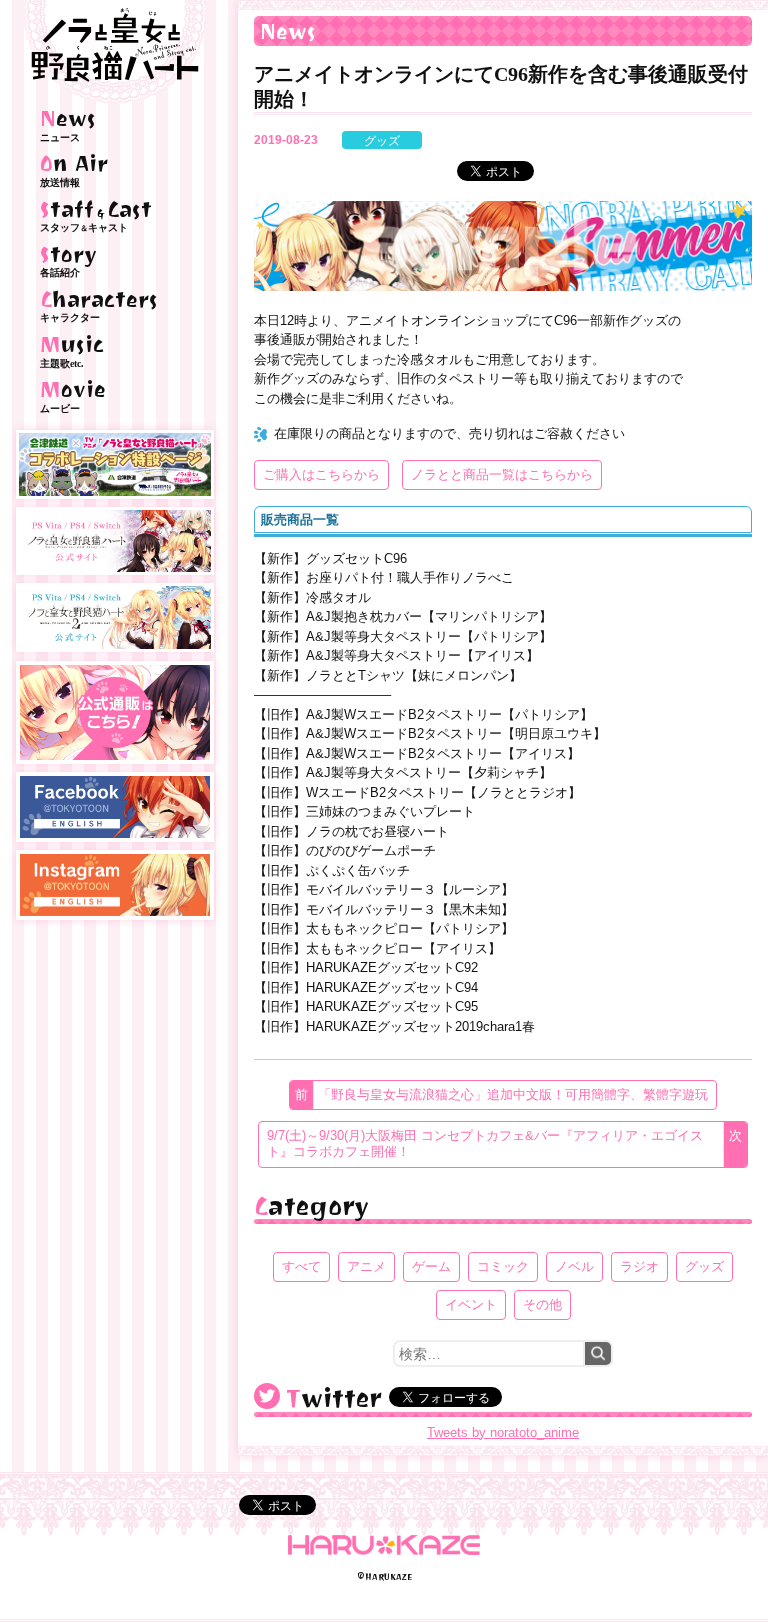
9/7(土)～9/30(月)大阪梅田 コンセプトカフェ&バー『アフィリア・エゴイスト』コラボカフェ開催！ (485, 1143)
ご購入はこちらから (321, 474)
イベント (471, 1304)
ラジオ (639, 1266)
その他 (542, 1304)
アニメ (366, 1266)
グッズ (382, 141)
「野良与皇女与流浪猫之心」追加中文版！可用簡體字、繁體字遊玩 (513, 1094)
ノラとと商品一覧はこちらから (502, 474)
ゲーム (431, 1266)
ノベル (574, 1266)
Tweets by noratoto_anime (503, 1432)
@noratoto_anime (267, 1396)
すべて (301, 1266)
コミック (503, 1266)
